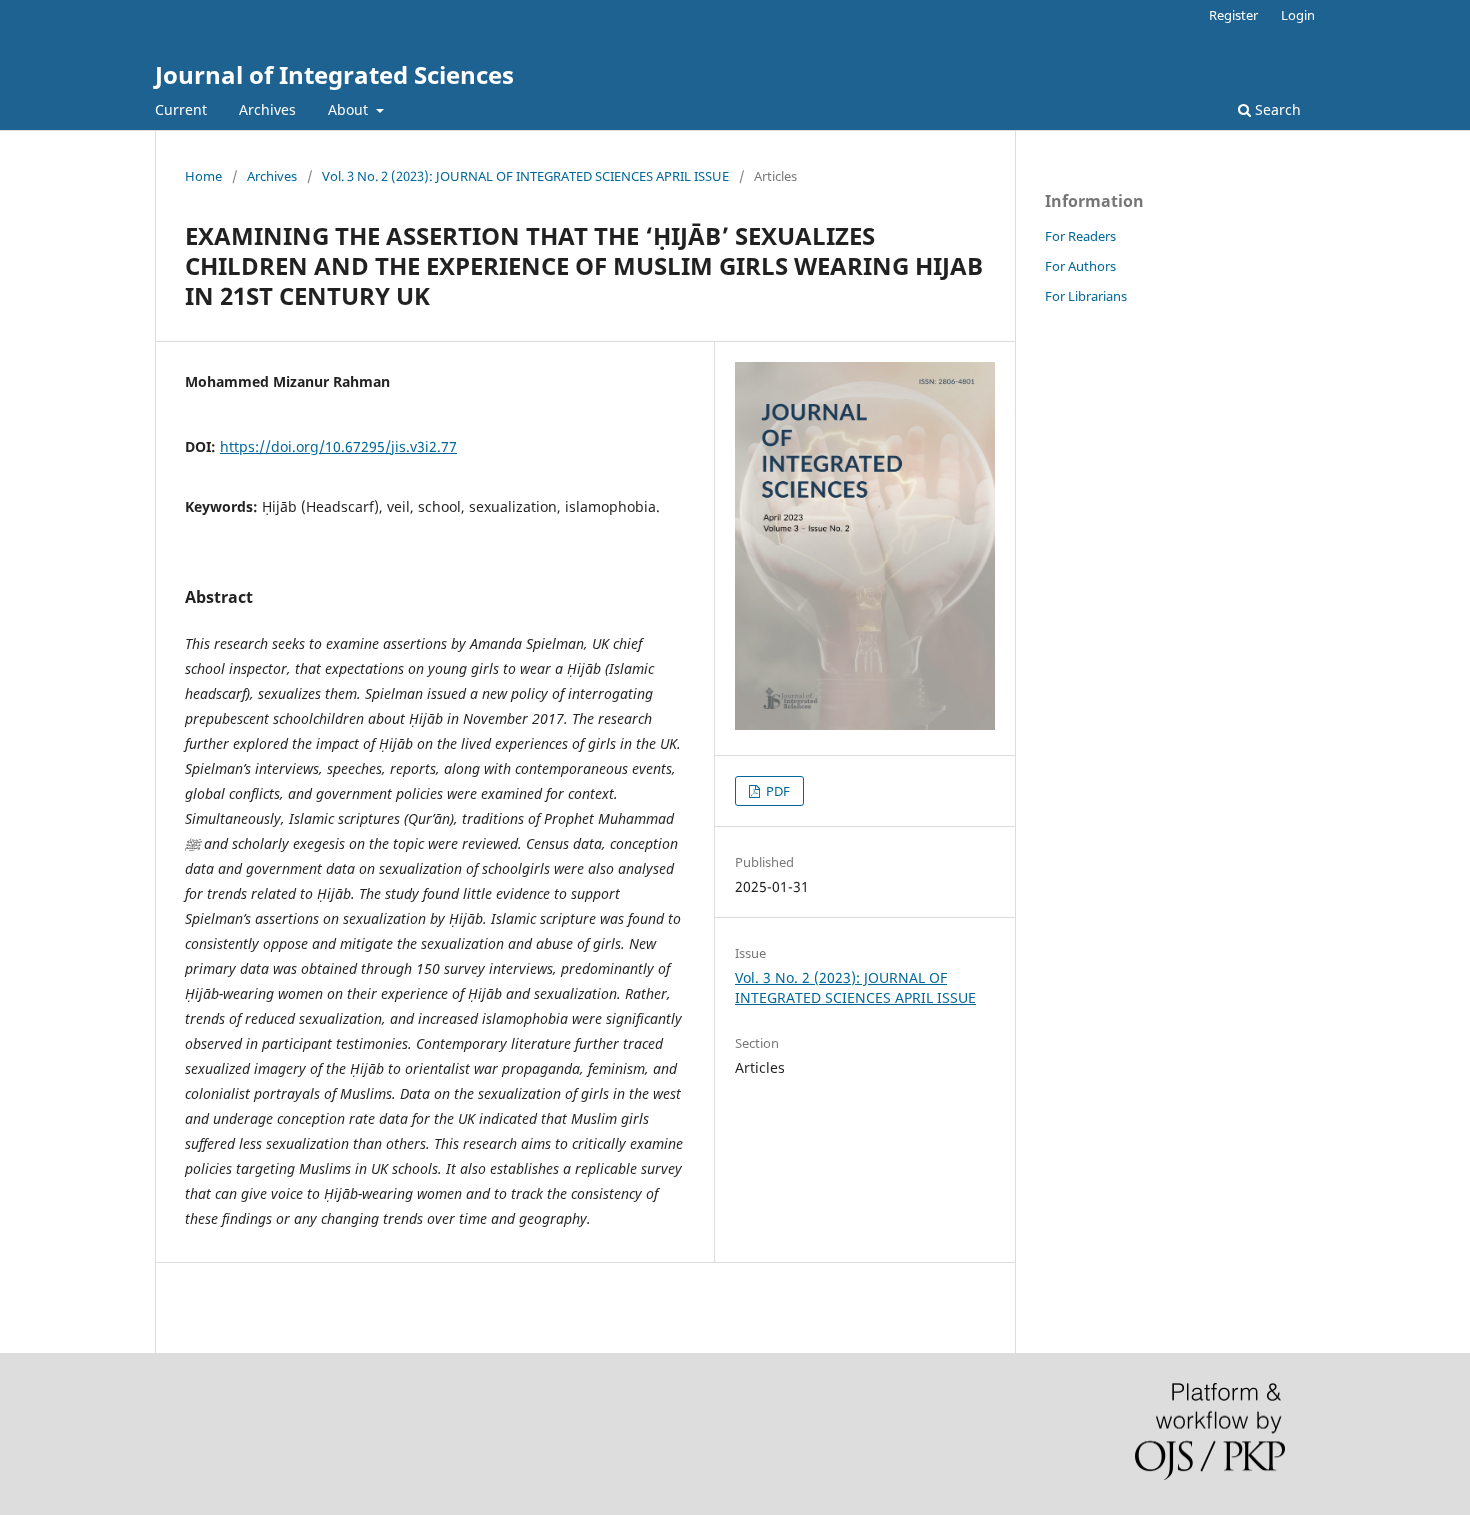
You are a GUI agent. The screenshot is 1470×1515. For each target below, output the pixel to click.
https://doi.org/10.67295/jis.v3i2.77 (338, 446)
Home (203, 176)
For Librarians (1086, 296)
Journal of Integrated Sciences (334, 74)
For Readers (1080, 236)
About (350, 109)
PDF (776, 791)
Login (1298, 15)
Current (181, 109)
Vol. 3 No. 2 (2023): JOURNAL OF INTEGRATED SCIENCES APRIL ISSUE (525, 176)
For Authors (1080, 266)
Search (1276, 109)
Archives (267, 109)
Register (1233, 15)
